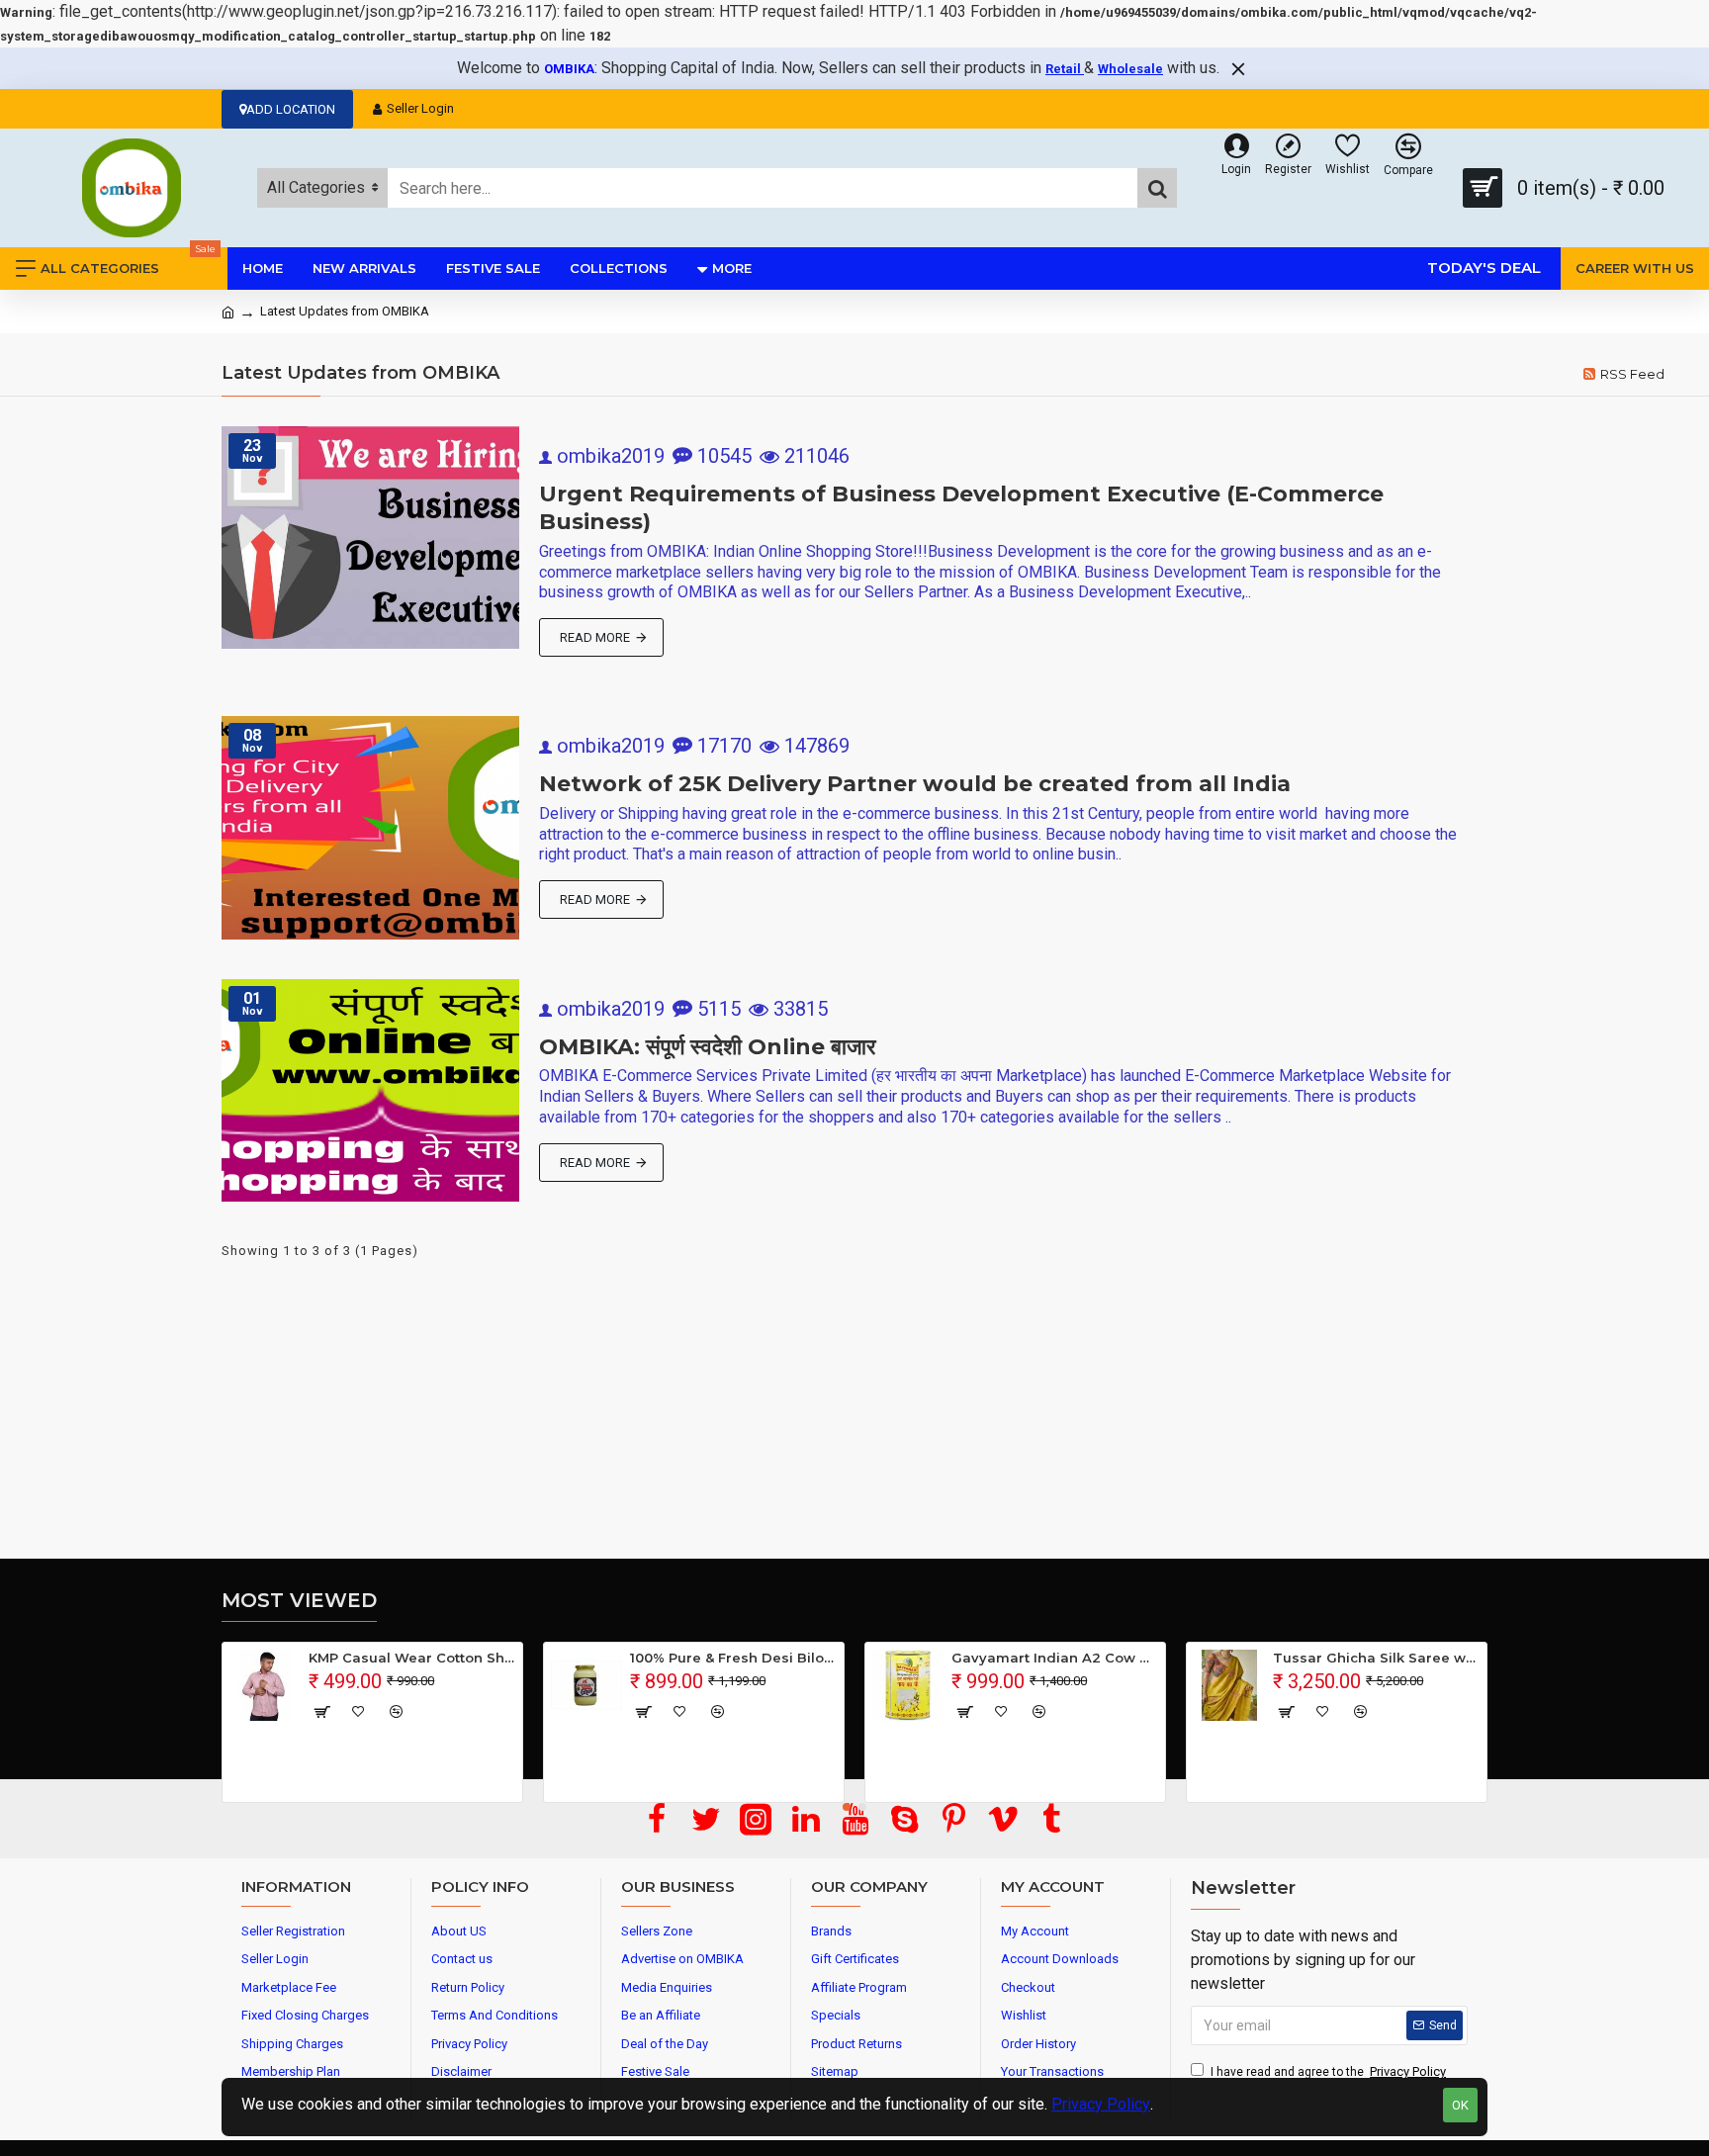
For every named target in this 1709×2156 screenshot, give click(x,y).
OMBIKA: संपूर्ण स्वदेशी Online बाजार (708, 1047)
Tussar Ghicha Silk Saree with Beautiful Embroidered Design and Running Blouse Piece (1376, 1658)
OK (1460, 2105)
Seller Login (420, 108)
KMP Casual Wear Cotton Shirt (412, 1658)
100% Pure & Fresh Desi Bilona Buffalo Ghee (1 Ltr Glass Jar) (733, 1658)
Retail (1065, 69)
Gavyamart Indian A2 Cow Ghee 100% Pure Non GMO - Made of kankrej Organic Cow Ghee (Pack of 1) (1055, 1658)
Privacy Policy (1101, 2104)
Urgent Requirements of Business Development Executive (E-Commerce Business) (961, 508)
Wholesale (1130, 69)
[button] (847, 1807)
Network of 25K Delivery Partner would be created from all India (915, 784)
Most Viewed (299, 1600)
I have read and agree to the (1328, 2071)
